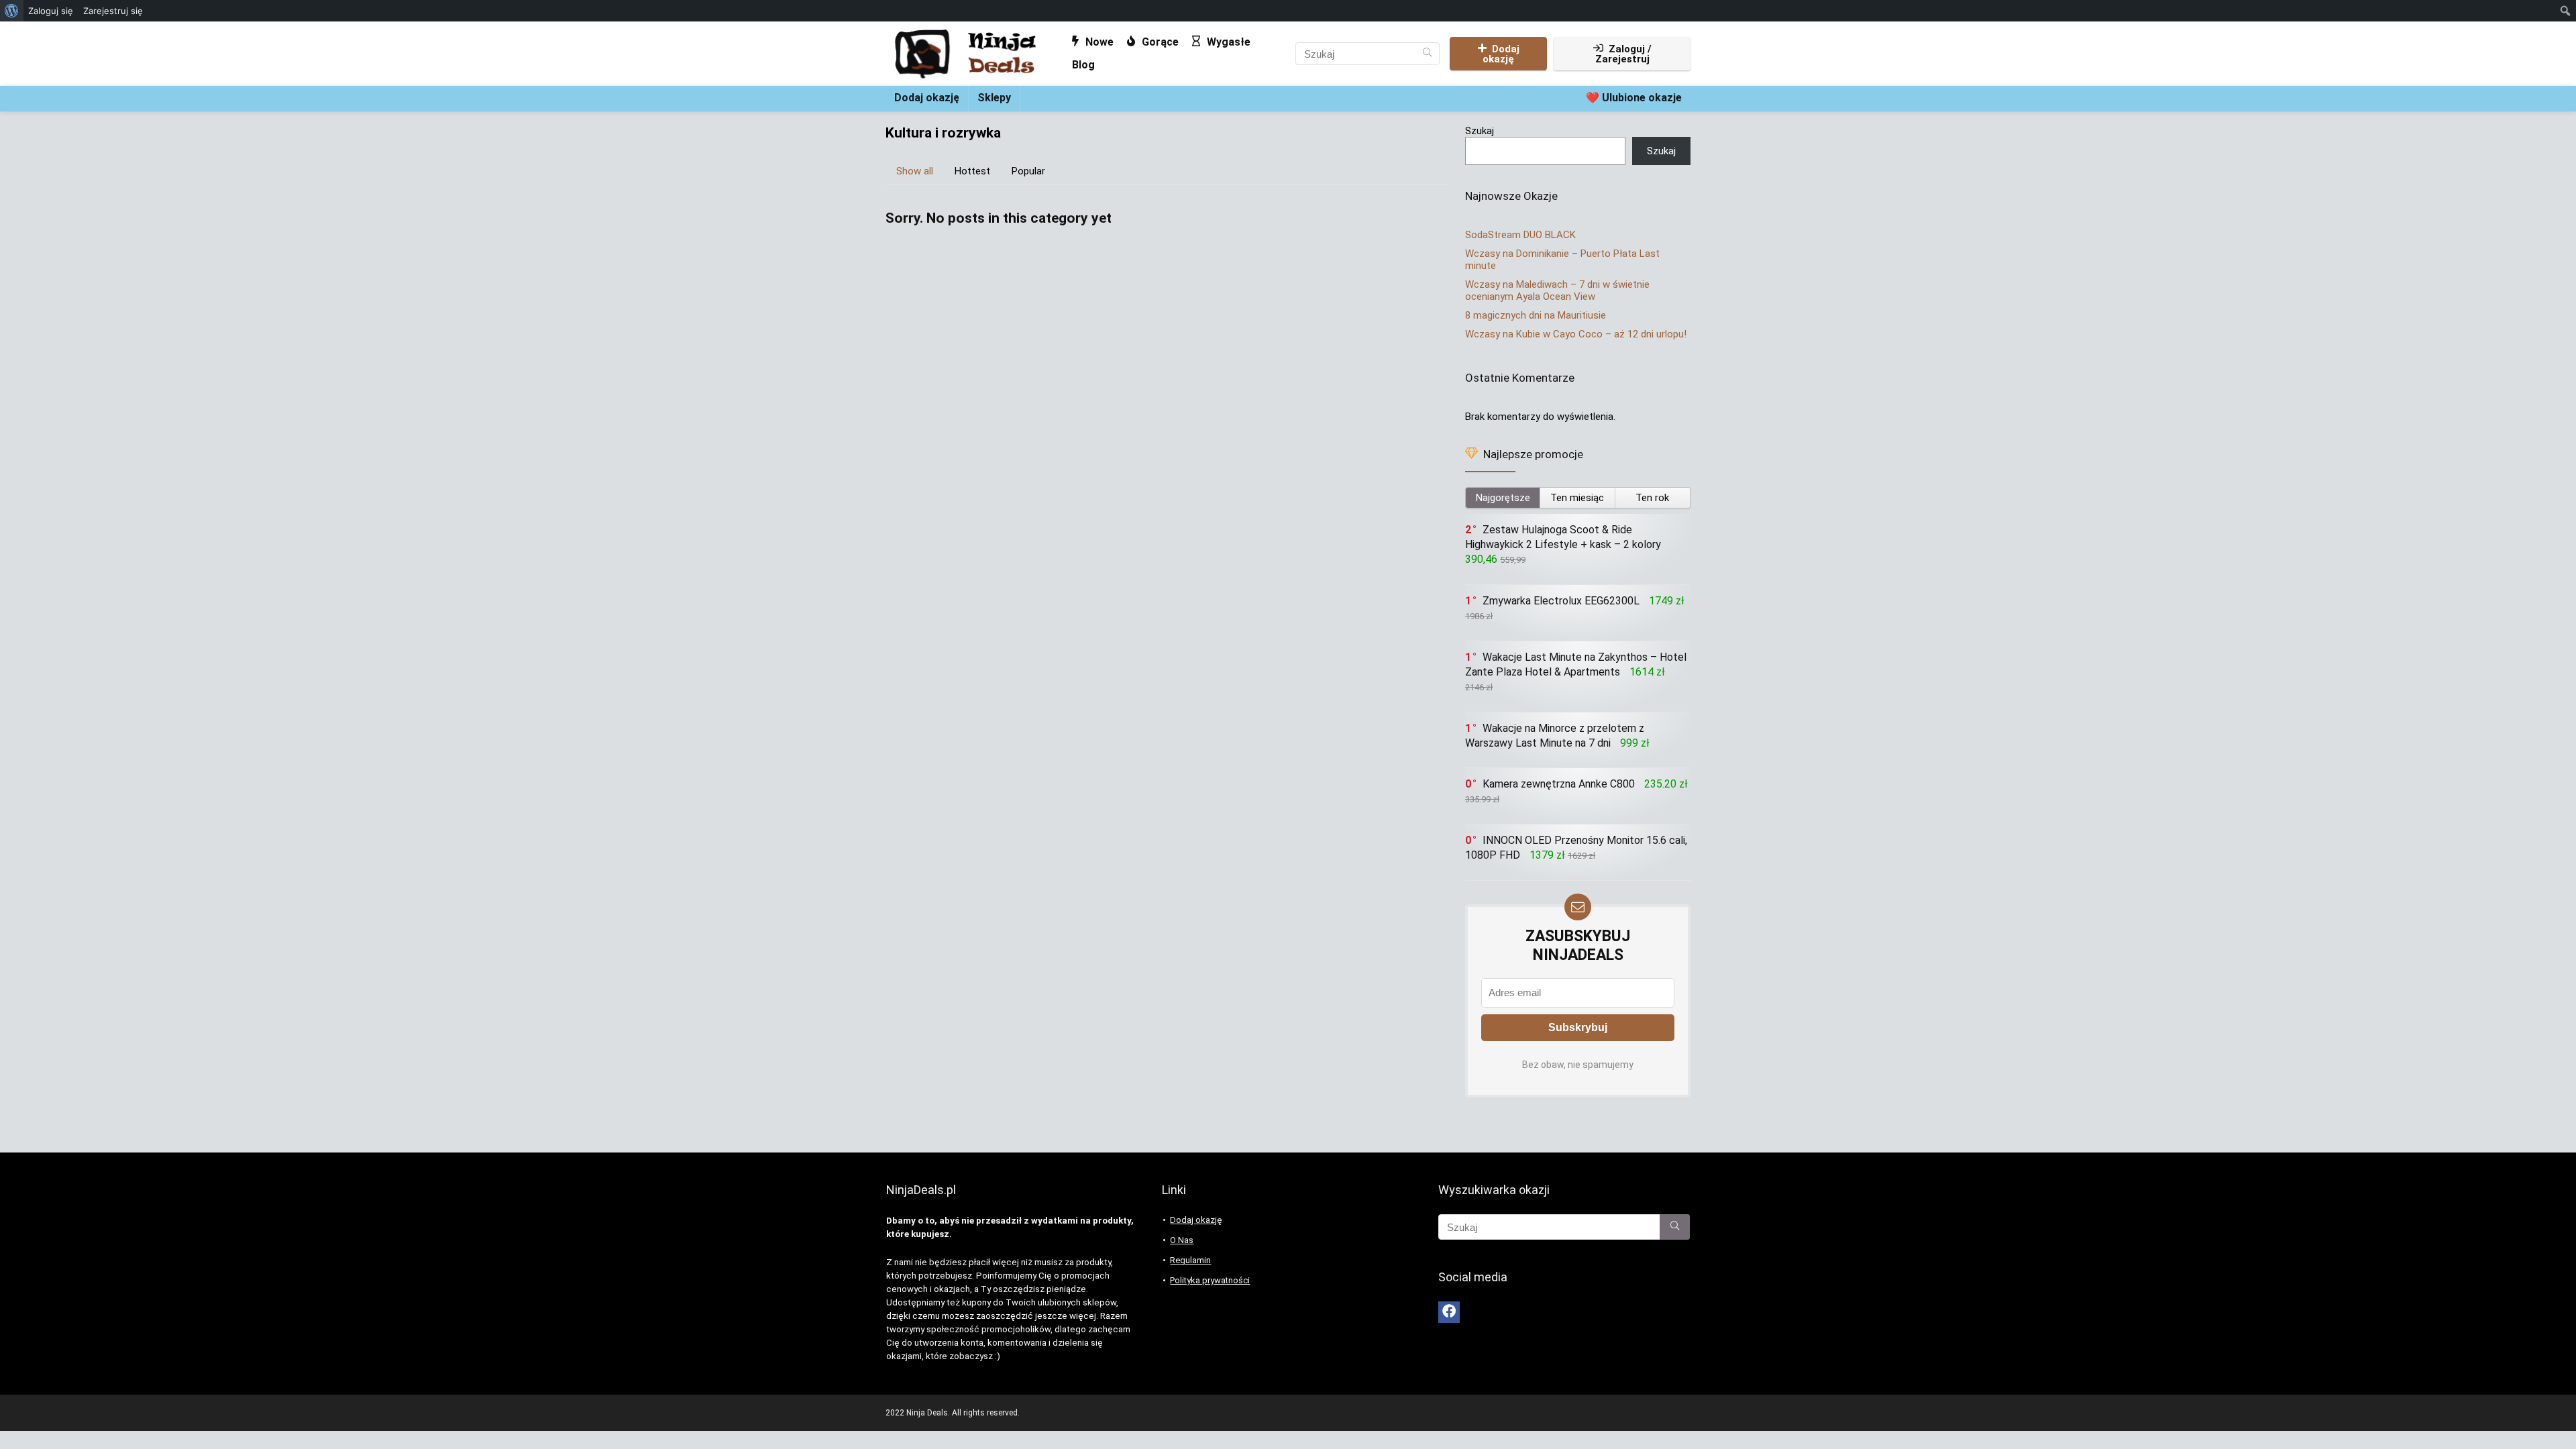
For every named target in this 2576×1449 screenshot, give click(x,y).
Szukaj (1480, 131)
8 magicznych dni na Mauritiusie (1536, 315)
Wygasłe (1227, 42)
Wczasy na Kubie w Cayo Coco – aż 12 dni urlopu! (1576, 334)
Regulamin (1190, 1260)
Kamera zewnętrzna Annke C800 (1559, 784)
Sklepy (994, 98)
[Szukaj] (1427, 54)
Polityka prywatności (1210, 1280)
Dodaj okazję (1501, 54)
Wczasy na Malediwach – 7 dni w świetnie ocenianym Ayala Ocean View (1557, 290)
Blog (1083, 65)
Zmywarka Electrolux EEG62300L (1561, 601)
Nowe (1098, 42)
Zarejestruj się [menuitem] (113, 11)
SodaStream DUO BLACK (1520, 235)
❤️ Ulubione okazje (1634, 98)
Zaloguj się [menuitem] (51, 11)
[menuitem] (12, 11)
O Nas (1182, 1240)
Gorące (1159, 42)
